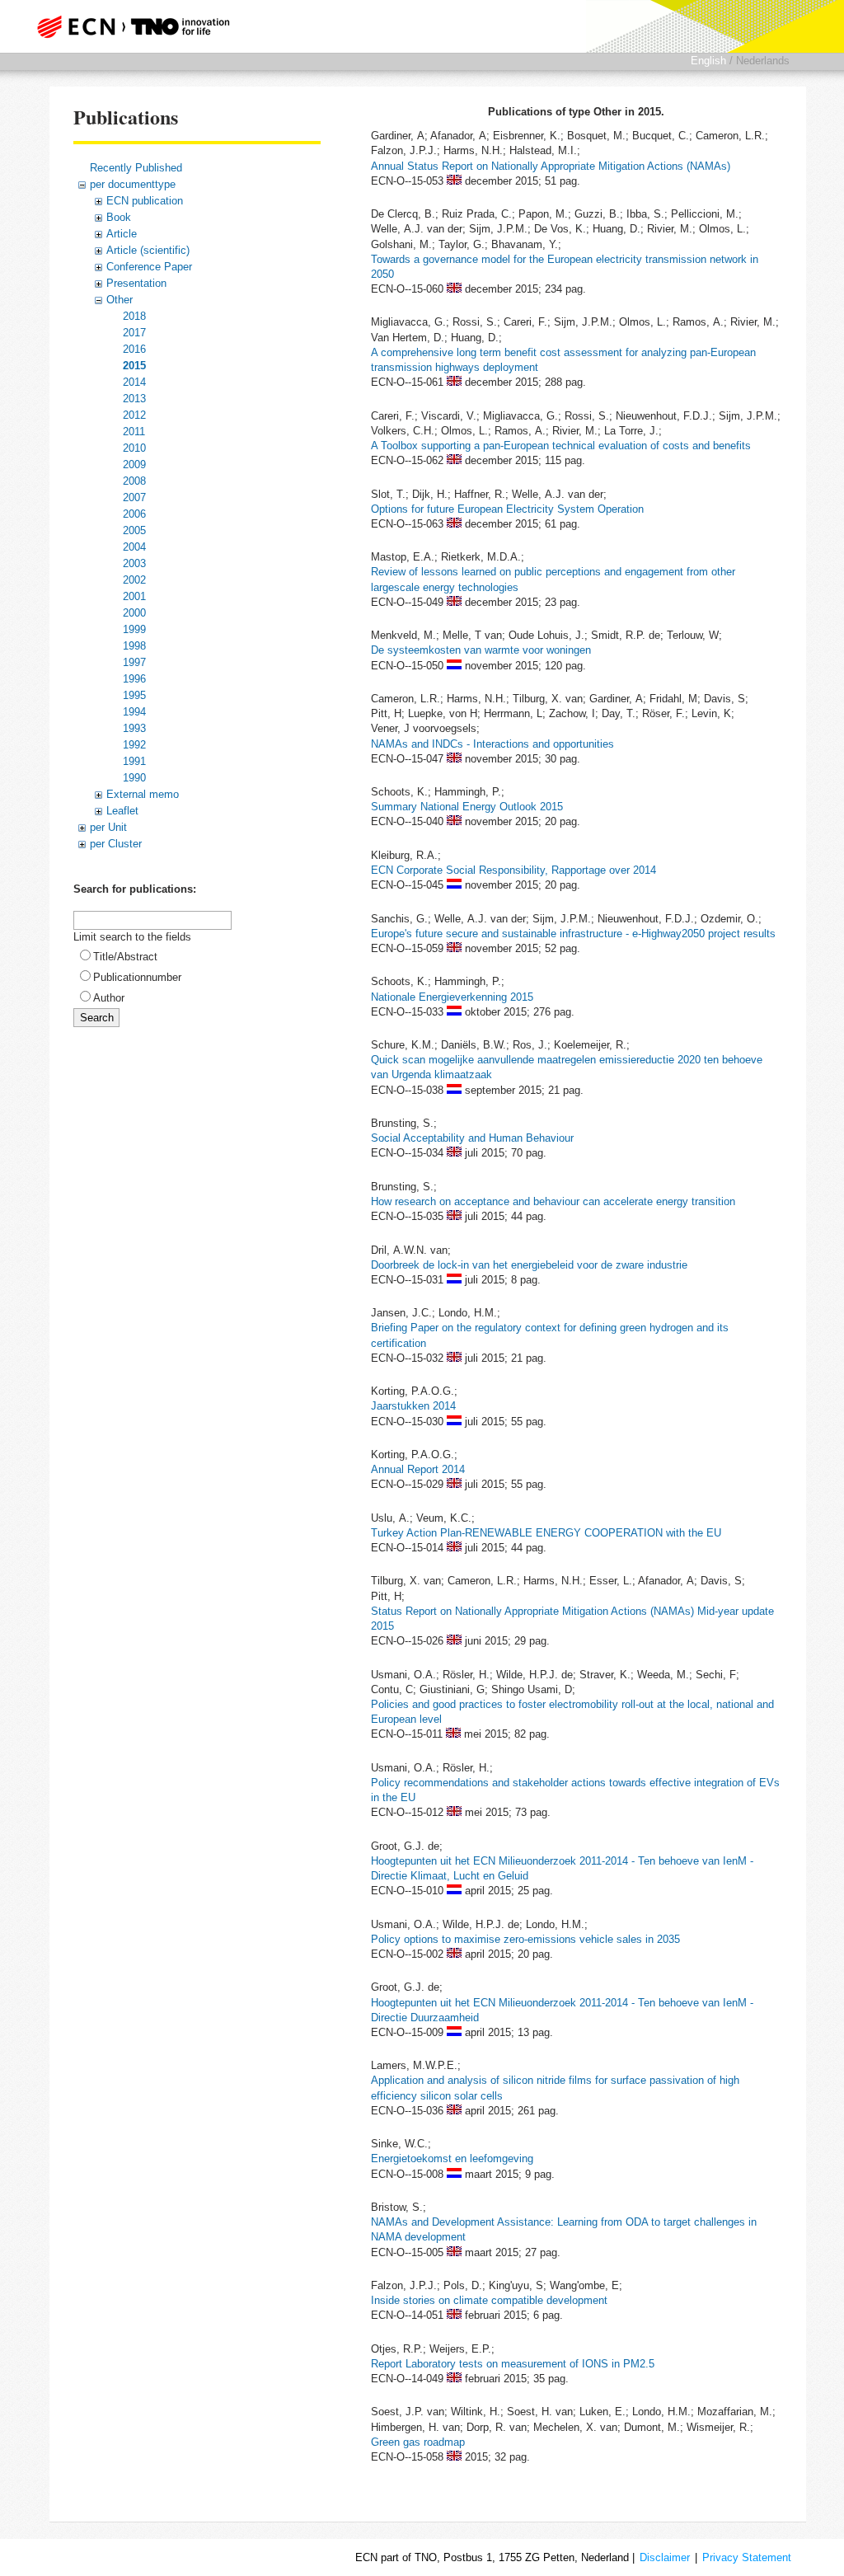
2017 (134, 333)
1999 (134, 629)
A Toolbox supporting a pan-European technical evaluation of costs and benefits (561, 446)
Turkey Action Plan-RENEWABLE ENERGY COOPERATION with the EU (546, 1533)
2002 (134, 580)
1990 (134, 778)
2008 (134, 481)
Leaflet (122, 811)
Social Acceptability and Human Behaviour (472, 1138)
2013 (134, 399)
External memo (143, 794)
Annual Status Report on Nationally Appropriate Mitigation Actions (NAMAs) (551, 166)
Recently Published (136, 168)
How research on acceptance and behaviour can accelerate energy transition (553, 1201)
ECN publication (145, 201)
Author (109, 998)
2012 (134, 415)
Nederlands (763, 61)
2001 (134, 596)
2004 (134, 547)
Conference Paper (149, 267)
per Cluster (116, 844)
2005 (134, 530)
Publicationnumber (137, 977)
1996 (134, 679)
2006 (134, 514)
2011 (134, 432)
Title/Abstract (125, 957)
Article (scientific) (148, 250)
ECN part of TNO (138, 26)
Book (119, 217)
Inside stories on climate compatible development (489, 2300)
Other (120, 300)
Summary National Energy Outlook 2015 (467, 807)
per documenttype (133, 184)
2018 (134, 316)
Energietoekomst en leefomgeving (452, 2158)
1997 (134, 662)
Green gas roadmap (418, 2442)
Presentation (136, 283)
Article (122, 234)
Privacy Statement (747, 2557)
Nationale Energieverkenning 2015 (452, 997)
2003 (134, 563)
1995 (134, 695)
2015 (134, 366)
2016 (134, 349)
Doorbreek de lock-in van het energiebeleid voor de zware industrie (529, 1265)
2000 (134, 613)
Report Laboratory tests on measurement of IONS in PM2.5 (513, 2364)
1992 (134, 745)
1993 (134, 728)
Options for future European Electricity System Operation (507, 509)
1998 (134, 646)
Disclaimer (665, 2557)
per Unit (108, 827)
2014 (134, 382)
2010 (134, 448)
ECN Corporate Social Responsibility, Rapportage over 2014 (513, 870)
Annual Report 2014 (418, 1469)
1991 (134, 761)
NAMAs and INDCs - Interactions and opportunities (492, 744)
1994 (134, 712)
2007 (134, 497)
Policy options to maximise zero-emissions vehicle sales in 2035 (525, 1939)
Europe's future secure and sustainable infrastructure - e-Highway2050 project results (573, 934)
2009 (134, 465)
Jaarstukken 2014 (413, 1406)
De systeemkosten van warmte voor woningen (481, 650)
